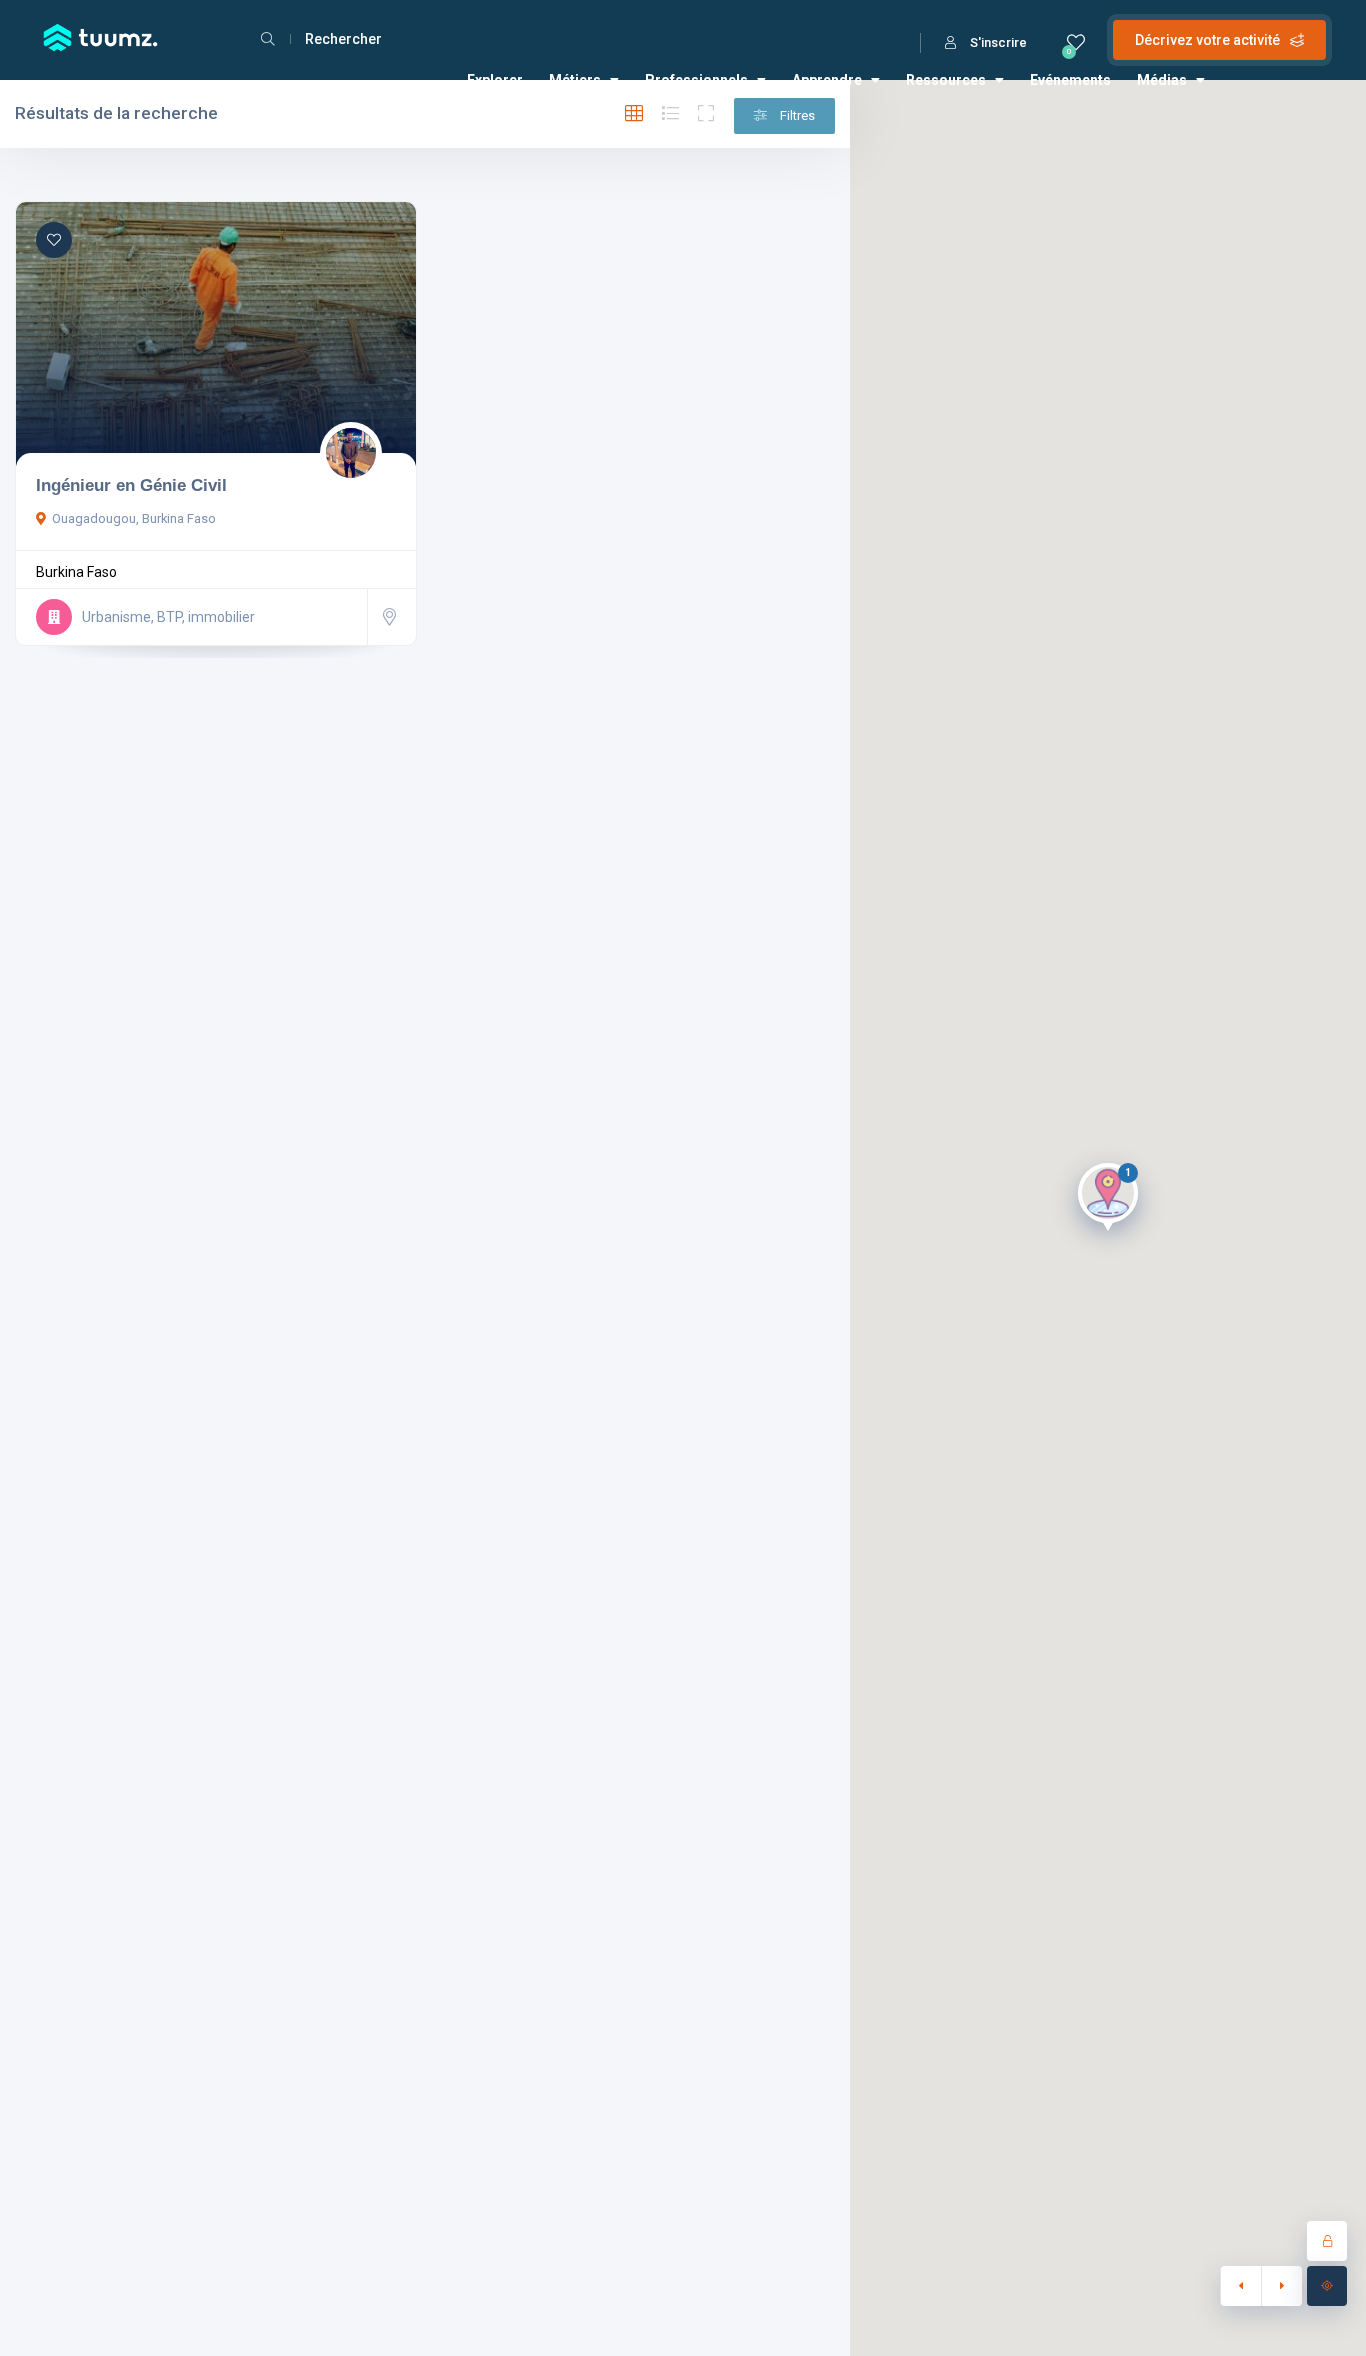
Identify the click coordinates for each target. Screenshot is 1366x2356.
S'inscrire (998, 42)
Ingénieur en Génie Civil (131, 485)
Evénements (1070, 80)
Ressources (946, 80)
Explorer (495, 80)
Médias (1162, 80)
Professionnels (696, 80)
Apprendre (827, 80)
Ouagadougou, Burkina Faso (134, 518)
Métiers (575, 80)
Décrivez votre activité (1207, 40)
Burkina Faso (76, 572)
